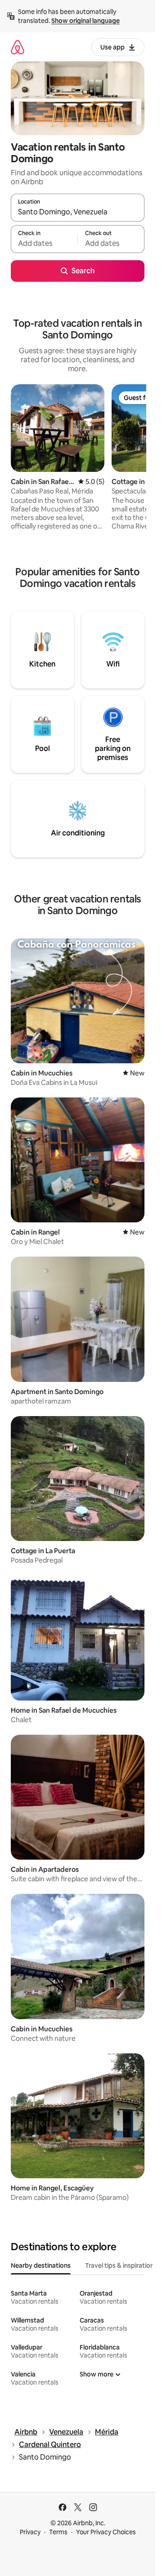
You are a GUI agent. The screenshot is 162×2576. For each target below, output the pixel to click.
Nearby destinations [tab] (41, 2265)
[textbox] (44, 243)
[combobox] (78, 212)
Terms (58, 2532)
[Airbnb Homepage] (18, 47)
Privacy (30, 2532)
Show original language (85, 21)
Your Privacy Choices (106, 2532)
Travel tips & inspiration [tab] (119, 2265)
